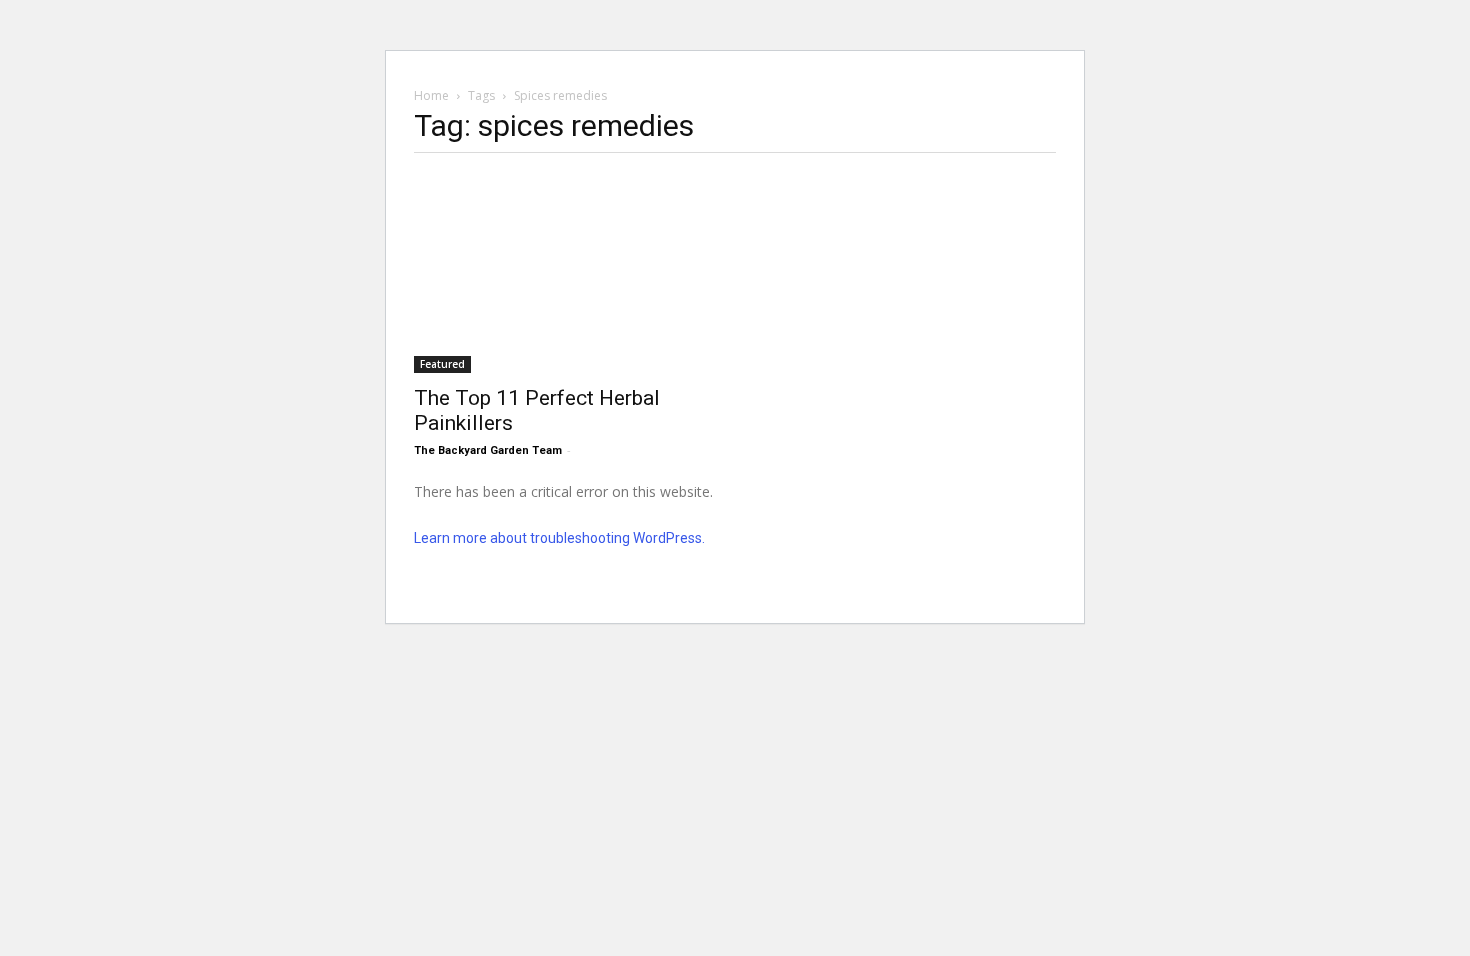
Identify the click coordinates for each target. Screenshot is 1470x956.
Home (431, 95)
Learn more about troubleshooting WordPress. (559, 538)
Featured (442, 364)
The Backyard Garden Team (488, 450)
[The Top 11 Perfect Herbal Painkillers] (576, 272)
